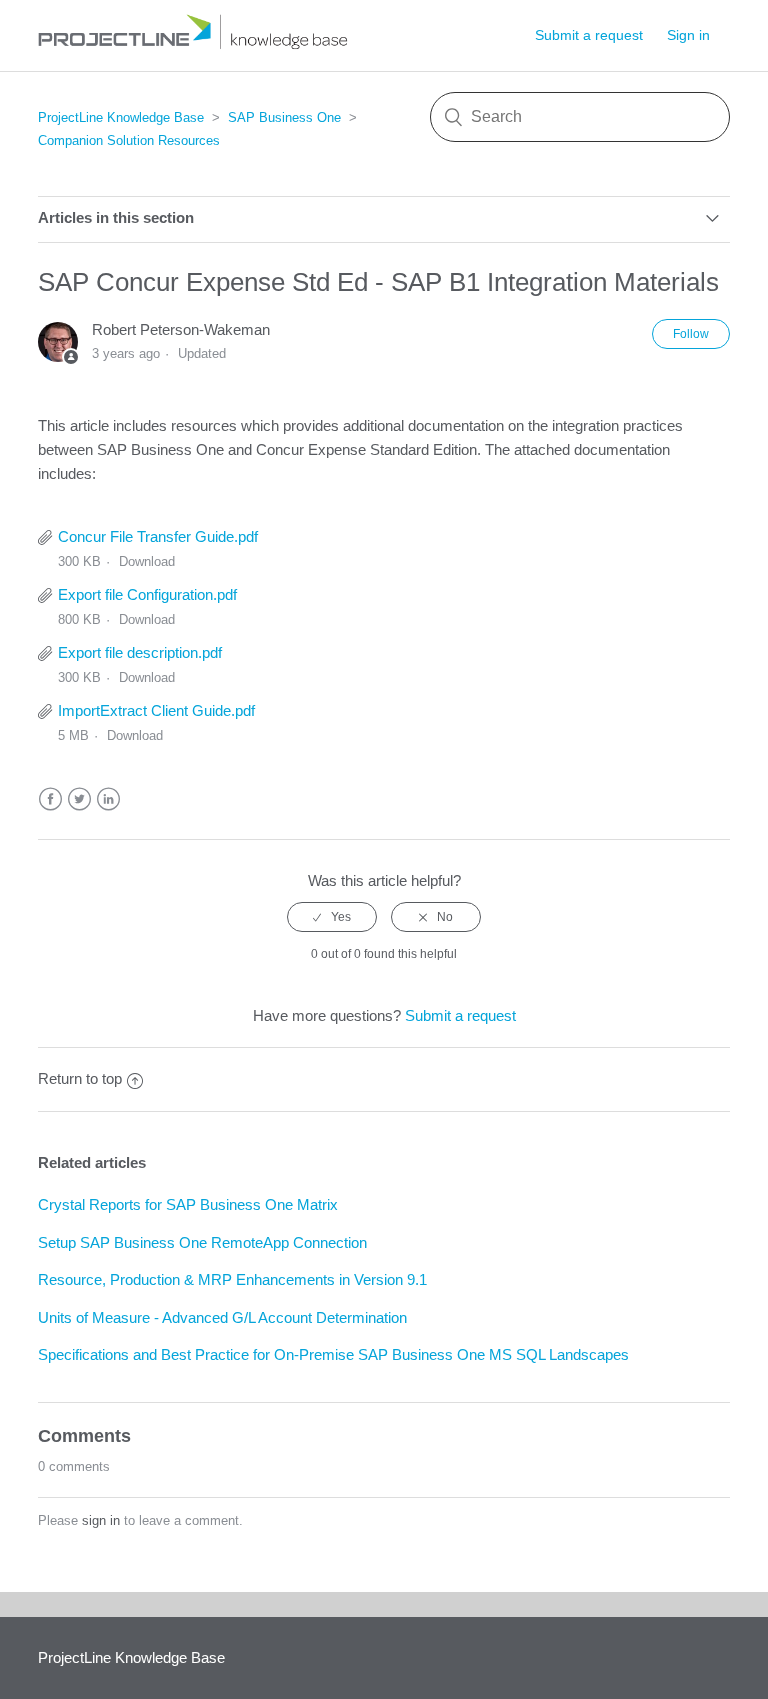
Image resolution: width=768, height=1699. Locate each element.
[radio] (332, 917)
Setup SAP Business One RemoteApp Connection (202, 1242)
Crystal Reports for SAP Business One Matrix (188, 1204)
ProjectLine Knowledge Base (121, 117)
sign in (101, 1520)
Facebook (50, 799)
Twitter (79, 799)
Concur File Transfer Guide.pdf (158, 536)
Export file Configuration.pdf (147, 594)
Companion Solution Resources (129, 140)
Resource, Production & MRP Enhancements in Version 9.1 (232, 1279)
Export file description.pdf (140, 652)
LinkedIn (108, 799)
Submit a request (589, 35)
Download (147, 561)
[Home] (200, 45)
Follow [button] (691, 334)
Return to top (80, 1078)
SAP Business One (284, 117)
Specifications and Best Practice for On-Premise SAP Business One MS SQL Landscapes (333, 1354)
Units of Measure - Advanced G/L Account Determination (222, 1317)
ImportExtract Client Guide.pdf (156, 710)
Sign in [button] (688, 35)
